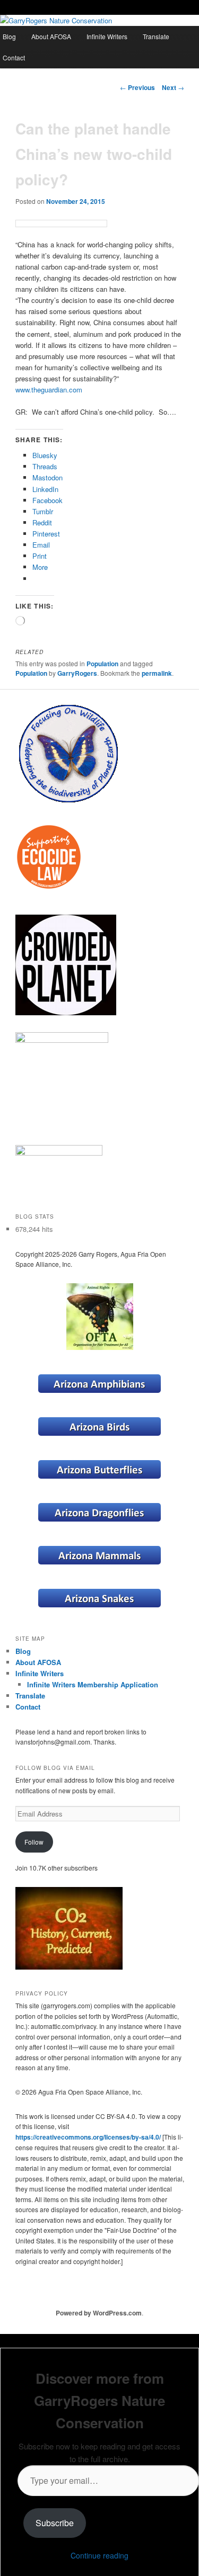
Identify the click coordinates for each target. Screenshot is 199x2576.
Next (173, 87)
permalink (157, 673)
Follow (34, 1842)
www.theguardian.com (49, 390)
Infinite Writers (107, 36)
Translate (156, 36)
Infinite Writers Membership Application (93, 1684)
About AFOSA (51, 36)
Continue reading (99, 2555)
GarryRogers (77, 673)
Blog (23, 1651)
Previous (137, 87)
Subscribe (55, 2523)
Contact (28, 1707)
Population (102, 664)
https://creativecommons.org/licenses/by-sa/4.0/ (88, 2137)
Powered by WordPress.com (99, 2313)
